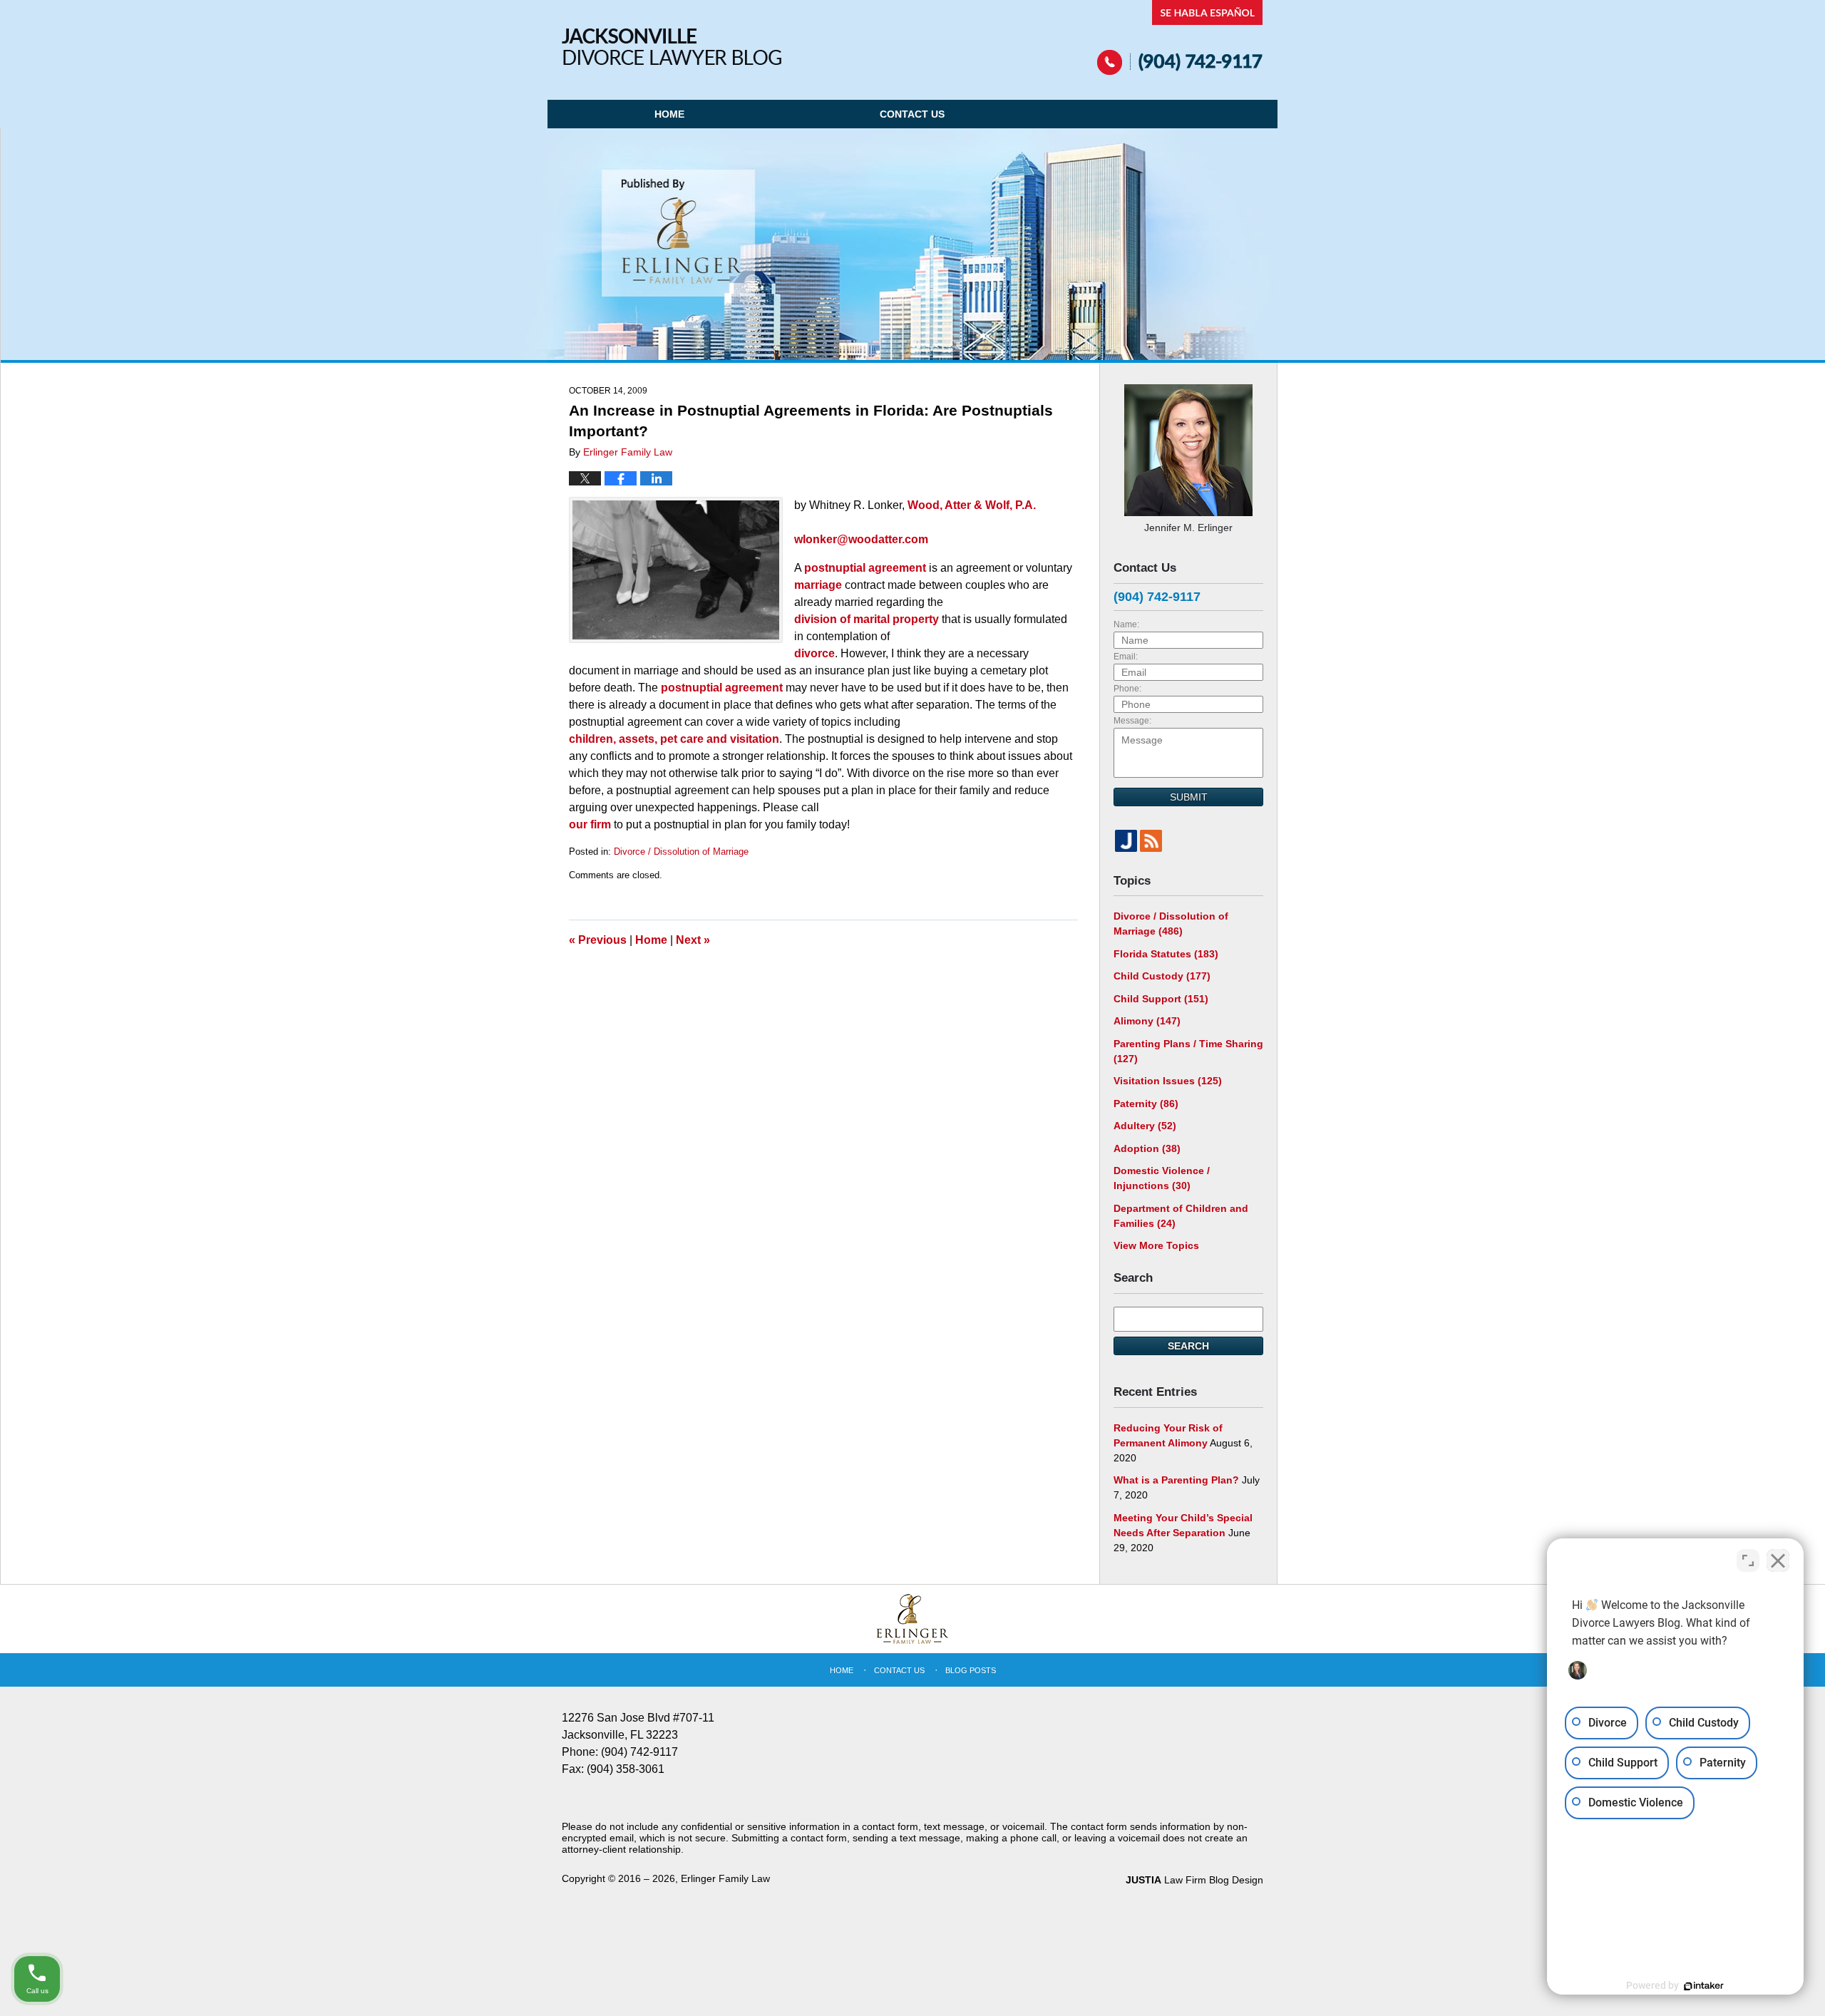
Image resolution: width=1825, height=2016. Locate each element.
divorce (814, 653)
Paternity (1146, 1104)
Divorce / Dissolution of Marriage (681, 852)
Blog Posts (971, 1670)
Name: (1126, 624)
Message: (1132, 721)
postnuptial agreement (865, 568)
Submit (1189, 797)
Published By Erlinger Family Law (1180, 37)
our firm (590, 824)
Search (1188, 1346)
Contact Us (912, 114)
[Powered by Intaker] (1704, 1986)
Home (669, 114)
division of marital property (867, 619)
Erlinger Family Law (725, 1878)
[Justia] (1126, 841)
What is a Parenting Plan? (1176, 1480)
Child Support (1161, 999)
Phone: (1127, 689)
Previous (598, 940)
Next (693, 940)
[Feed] (1151, 841)
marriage (818, 585)
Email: (1126, 657)
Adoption (1147, 1148)
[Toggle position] (1748, 1560)
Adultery (1145, 1126)
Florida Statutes (1166, 954)
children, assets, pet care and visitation (674, 739)
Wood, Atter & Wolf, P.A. (972, 505)
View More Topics (1156, 1245)
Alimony (1147, 1021)
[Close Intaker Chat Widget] (1778, 1560)
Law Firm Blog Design (1194, 1880)
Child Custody (1162, 976)
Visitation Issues (1168, 1081)
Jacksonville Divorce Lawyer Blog (672, 47)
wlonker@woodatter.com (861, 539)
